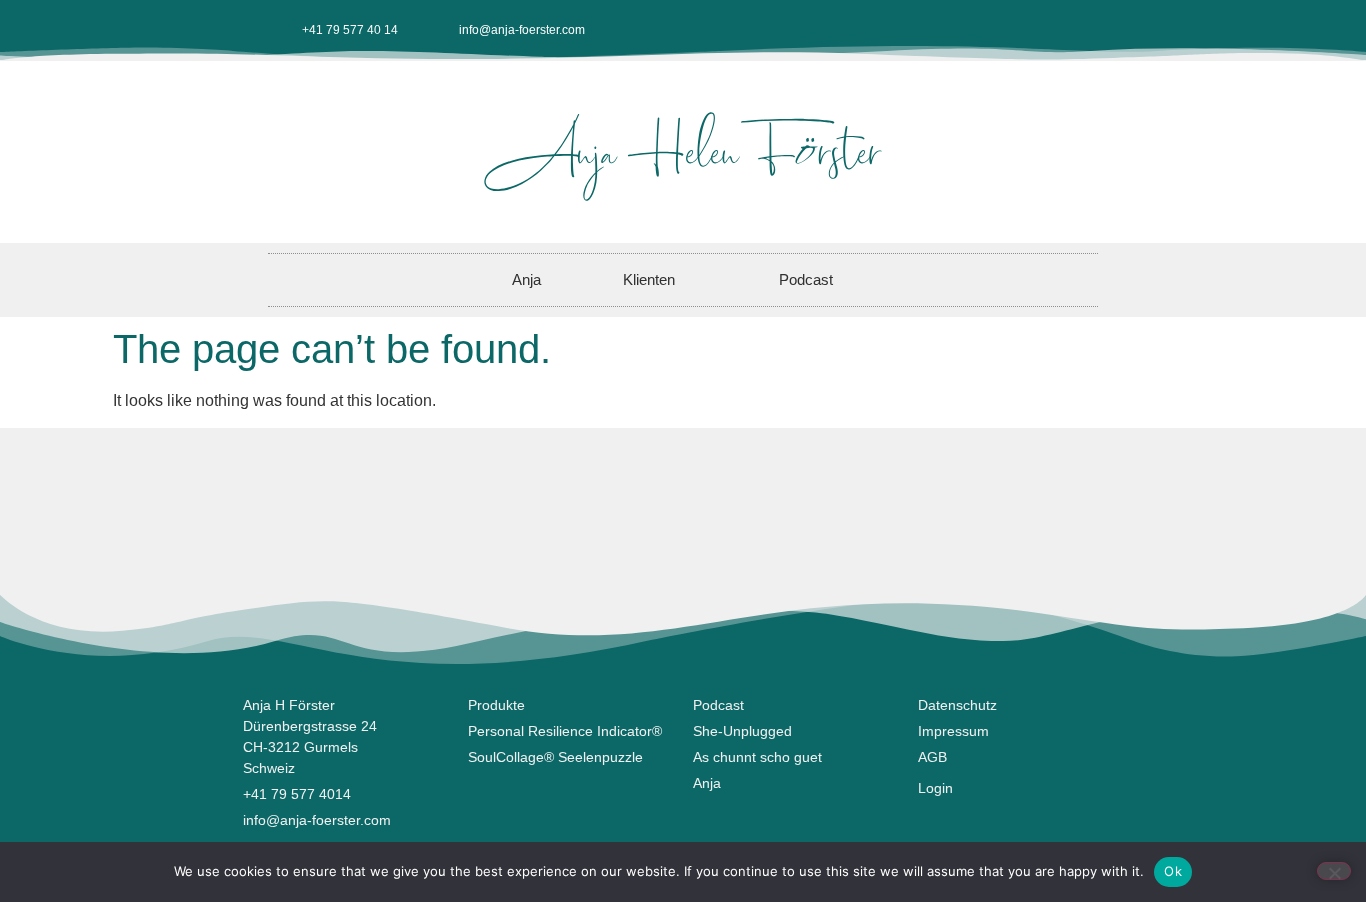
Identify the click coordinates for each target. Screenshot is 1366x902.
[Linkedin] (1051, 30)
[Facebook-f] (952, 30)
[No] (1334, 871)
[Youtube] (1018, 30)
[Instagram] (985, 30)
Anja (526, 279)
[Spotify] (1084, 30)
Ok (1173, 871)
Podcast (806, 279)
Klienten (649, 279)
